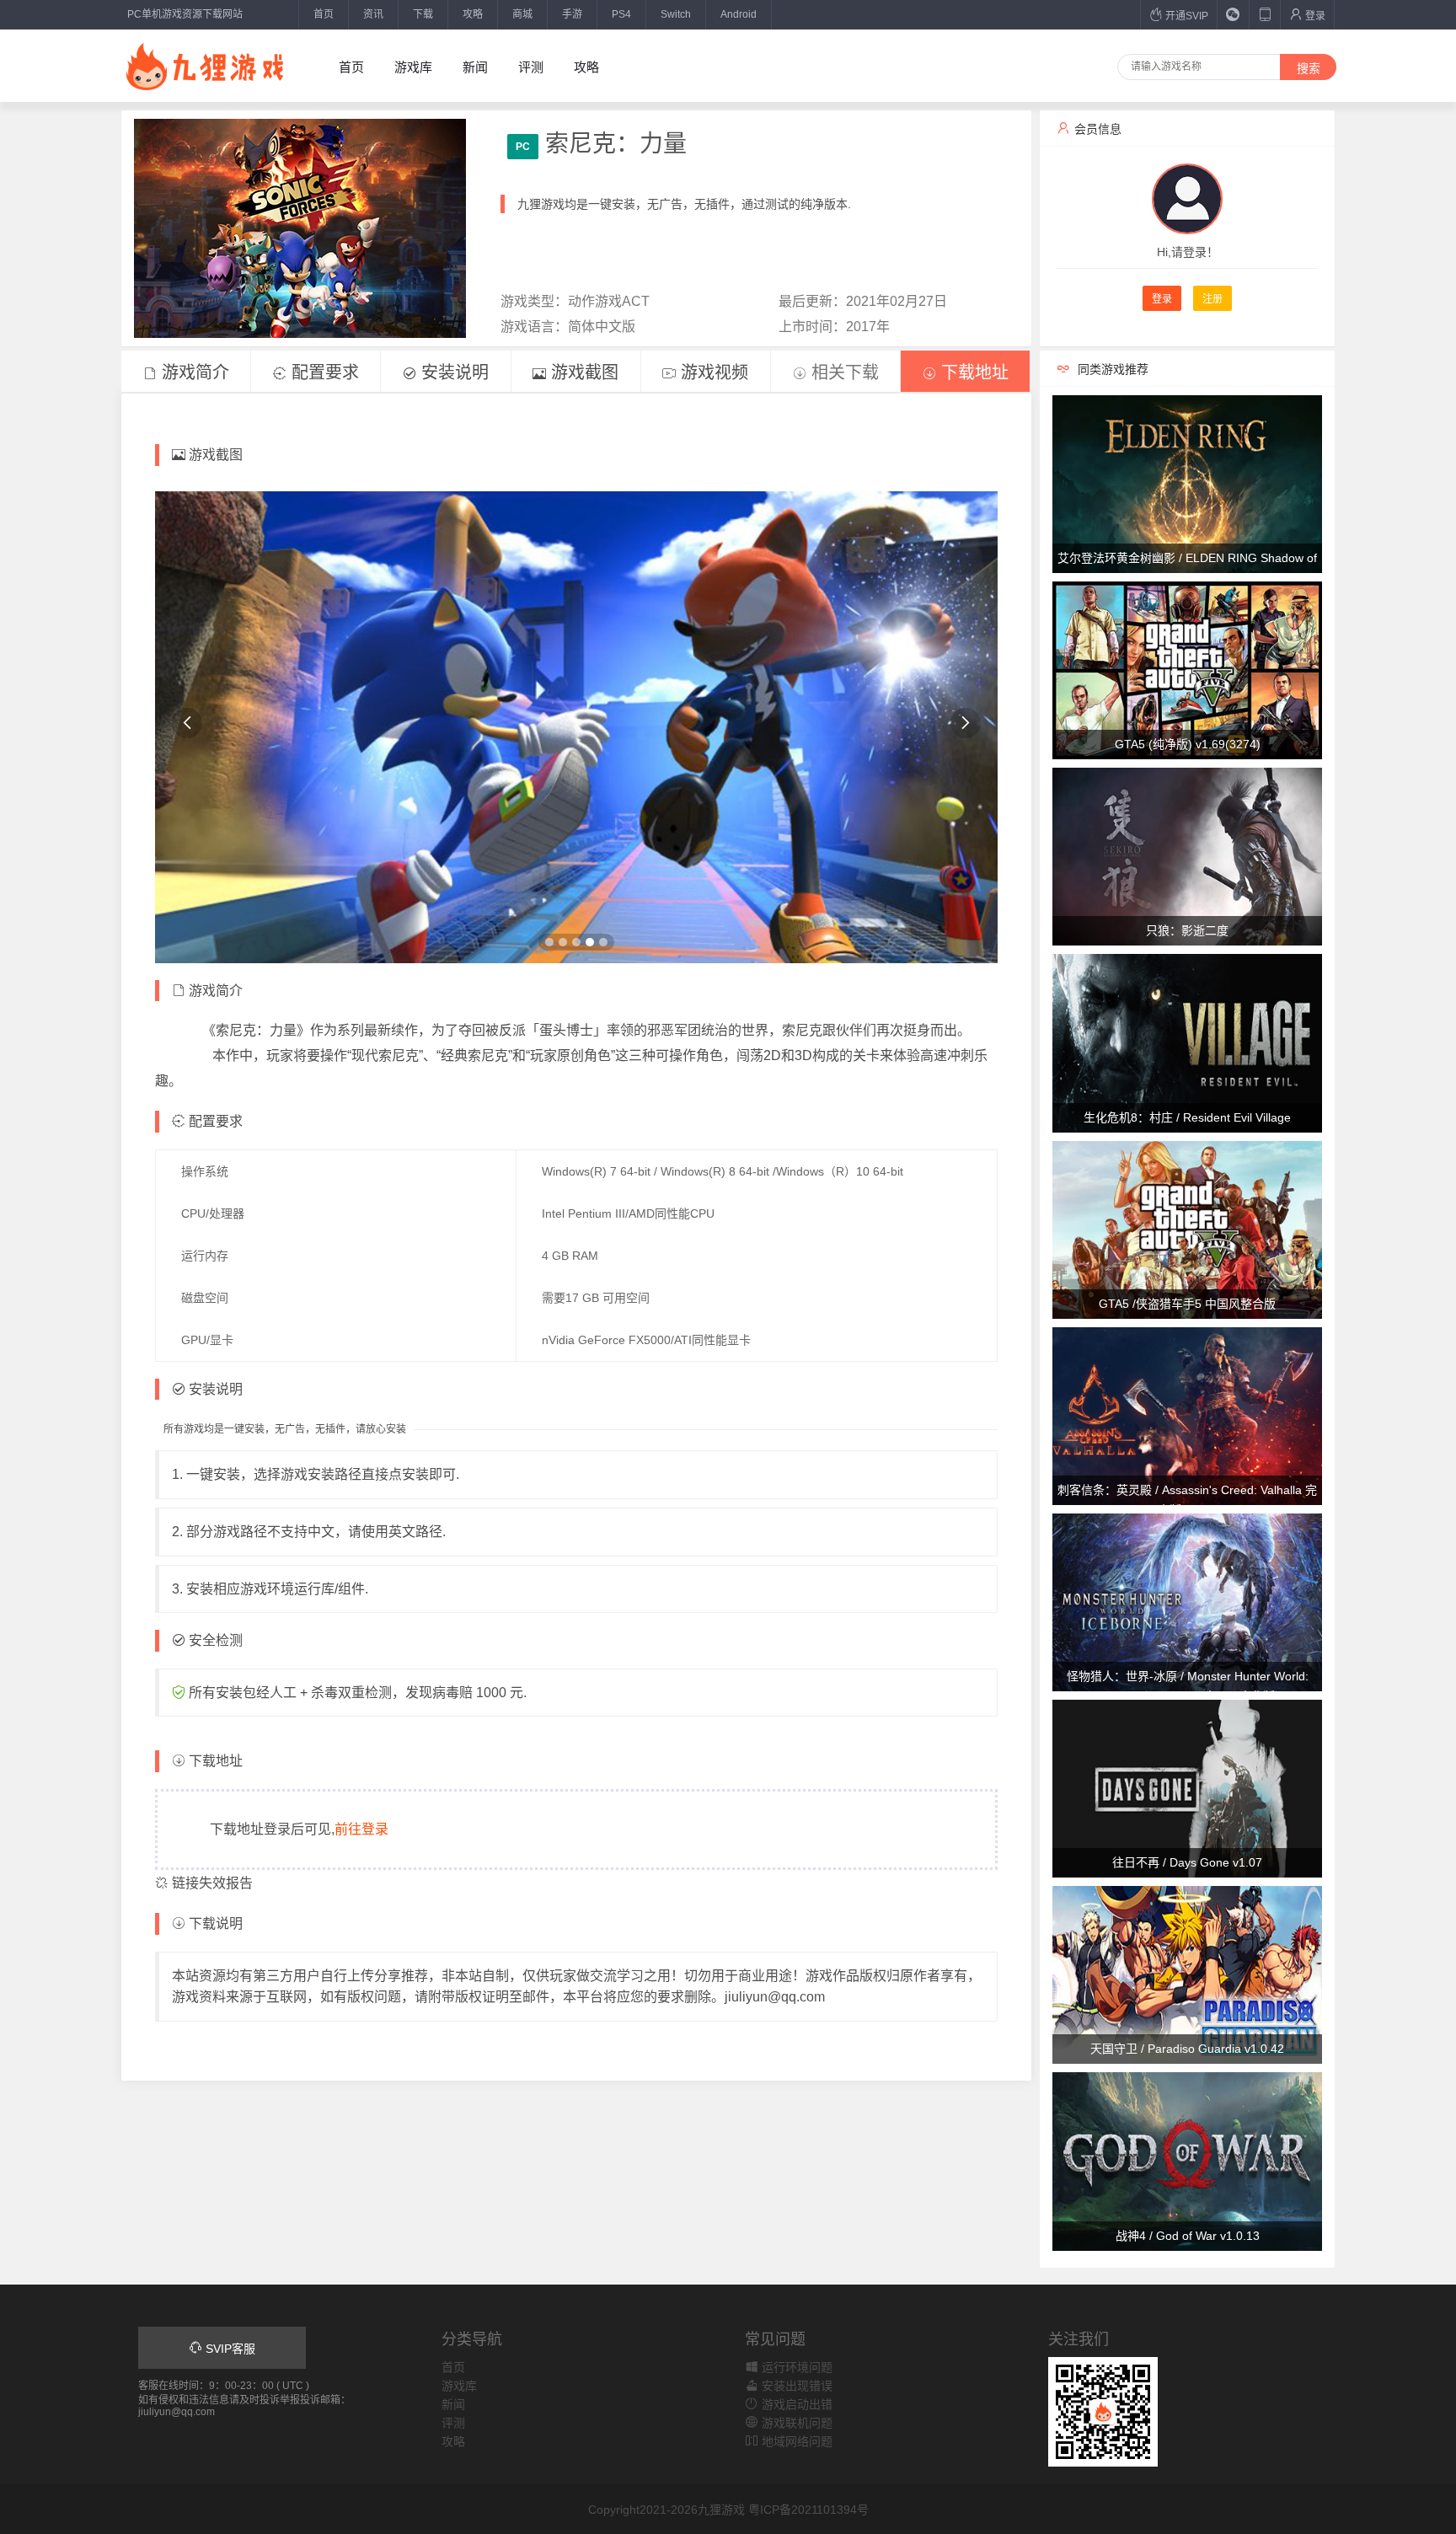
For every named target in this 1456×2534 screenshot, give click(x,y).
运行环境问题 (795, 2367)
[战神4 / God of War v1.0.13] (1187, 2161)
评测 (531, 67)
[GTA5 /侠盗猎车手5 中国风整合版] (1187, 1229)
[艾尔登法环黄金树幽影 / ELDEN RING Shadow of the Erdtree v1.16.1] (1187, 483)
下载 (423, 14)
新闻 (475, 67)
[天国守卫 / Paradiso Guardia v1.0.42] (1187, 1974)
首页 (324, 14)
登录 (1314, 16)
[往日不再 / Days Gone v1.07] (1187, 1787)
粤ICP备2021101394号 (808, 2510)
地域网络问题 (795, 2441)
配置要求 (323, 372)
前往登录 (361, 1829)
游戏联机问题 (795, 2423)
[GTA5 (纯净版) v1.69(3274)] (1187, 669)
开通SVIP (1186, 16)
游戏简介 (193, 372)
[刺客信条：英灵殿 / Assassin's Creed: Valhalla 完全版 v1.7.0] (1187, 1415)
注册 (1212, 299)
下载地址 (972, 372)
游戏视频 (712, 372)
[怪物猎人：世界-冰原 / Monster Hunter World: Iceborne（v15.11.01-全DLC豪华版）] (1187, 1601)
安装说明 (452, 372)
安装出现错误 (795, 2386)
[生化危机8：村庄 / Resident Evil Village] (1187, 1042)
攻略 (473, 14)
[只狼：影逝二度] (1187, 856)
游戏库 (413, 67)
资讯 (373, 14)
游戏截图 (582, 372)
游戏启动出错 (795, 2404)
